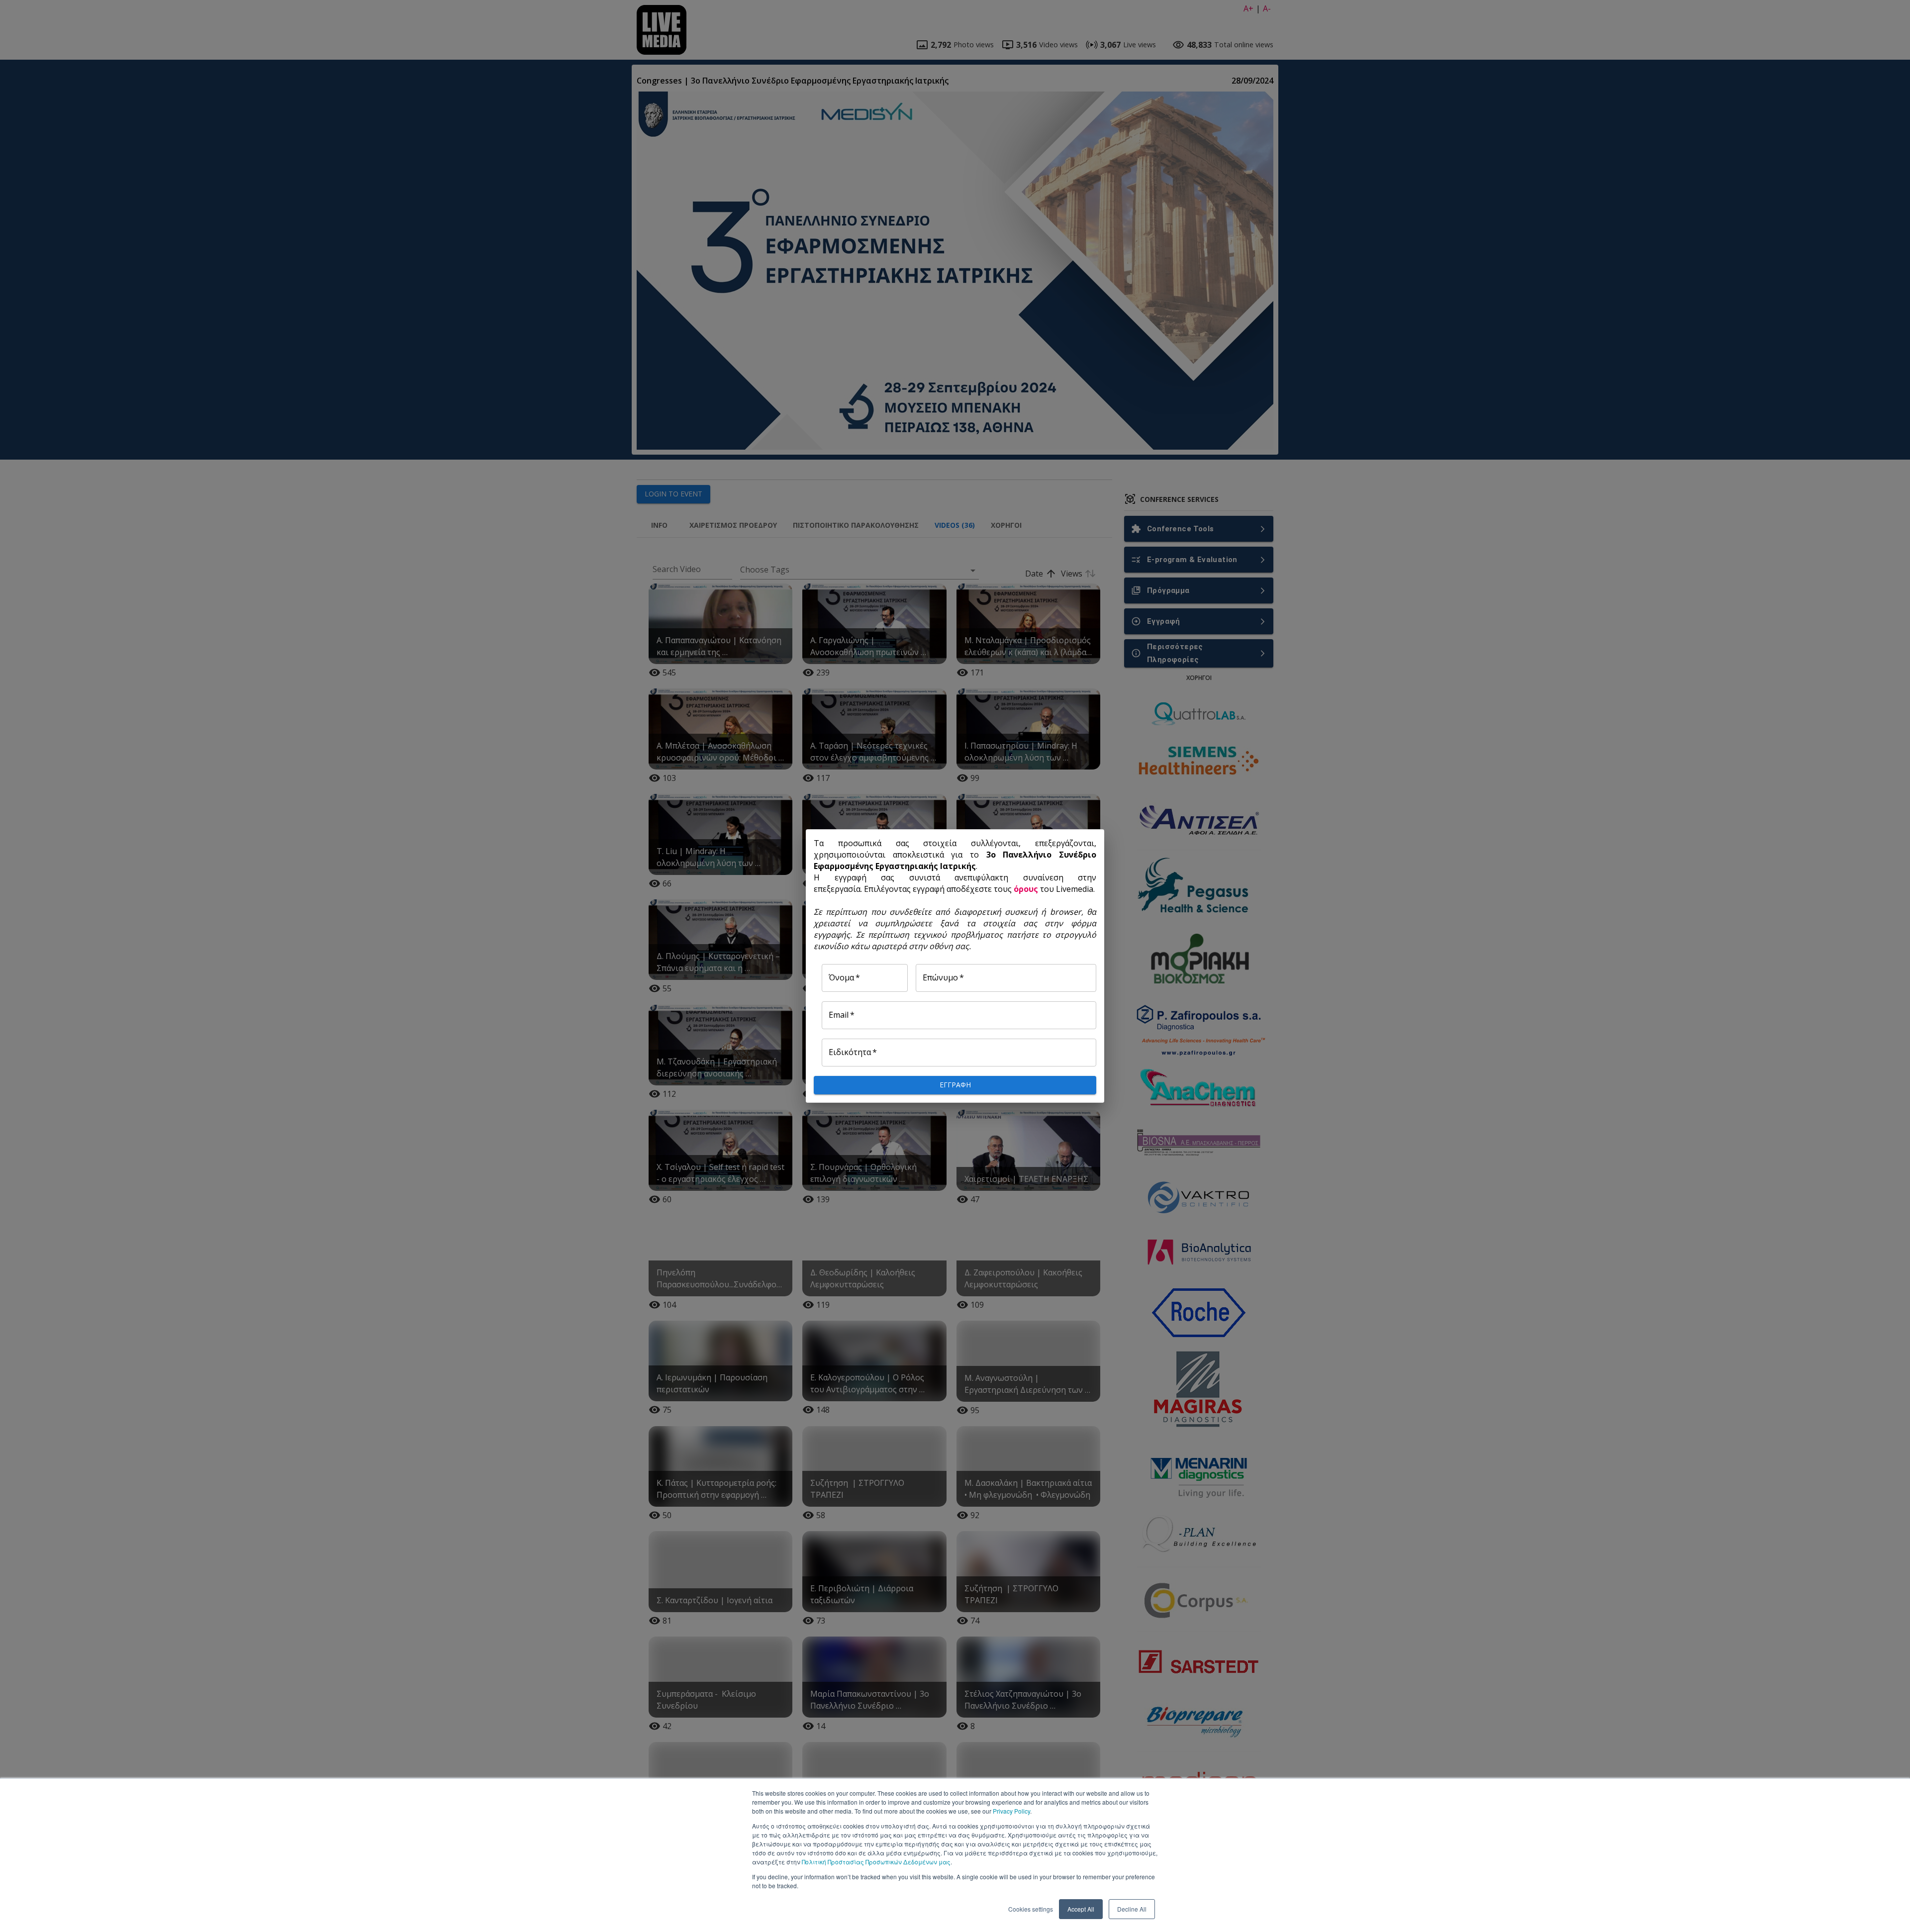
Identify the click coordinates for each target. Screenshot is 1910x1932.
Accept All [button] (1081, 1909)
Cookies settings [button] (1031, 1909)
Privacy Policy (1011, 1811)
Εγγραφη (955, 1085)
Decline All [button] (1132, 1909)
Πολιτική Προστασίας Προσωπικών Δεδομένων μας (876, 1862)
